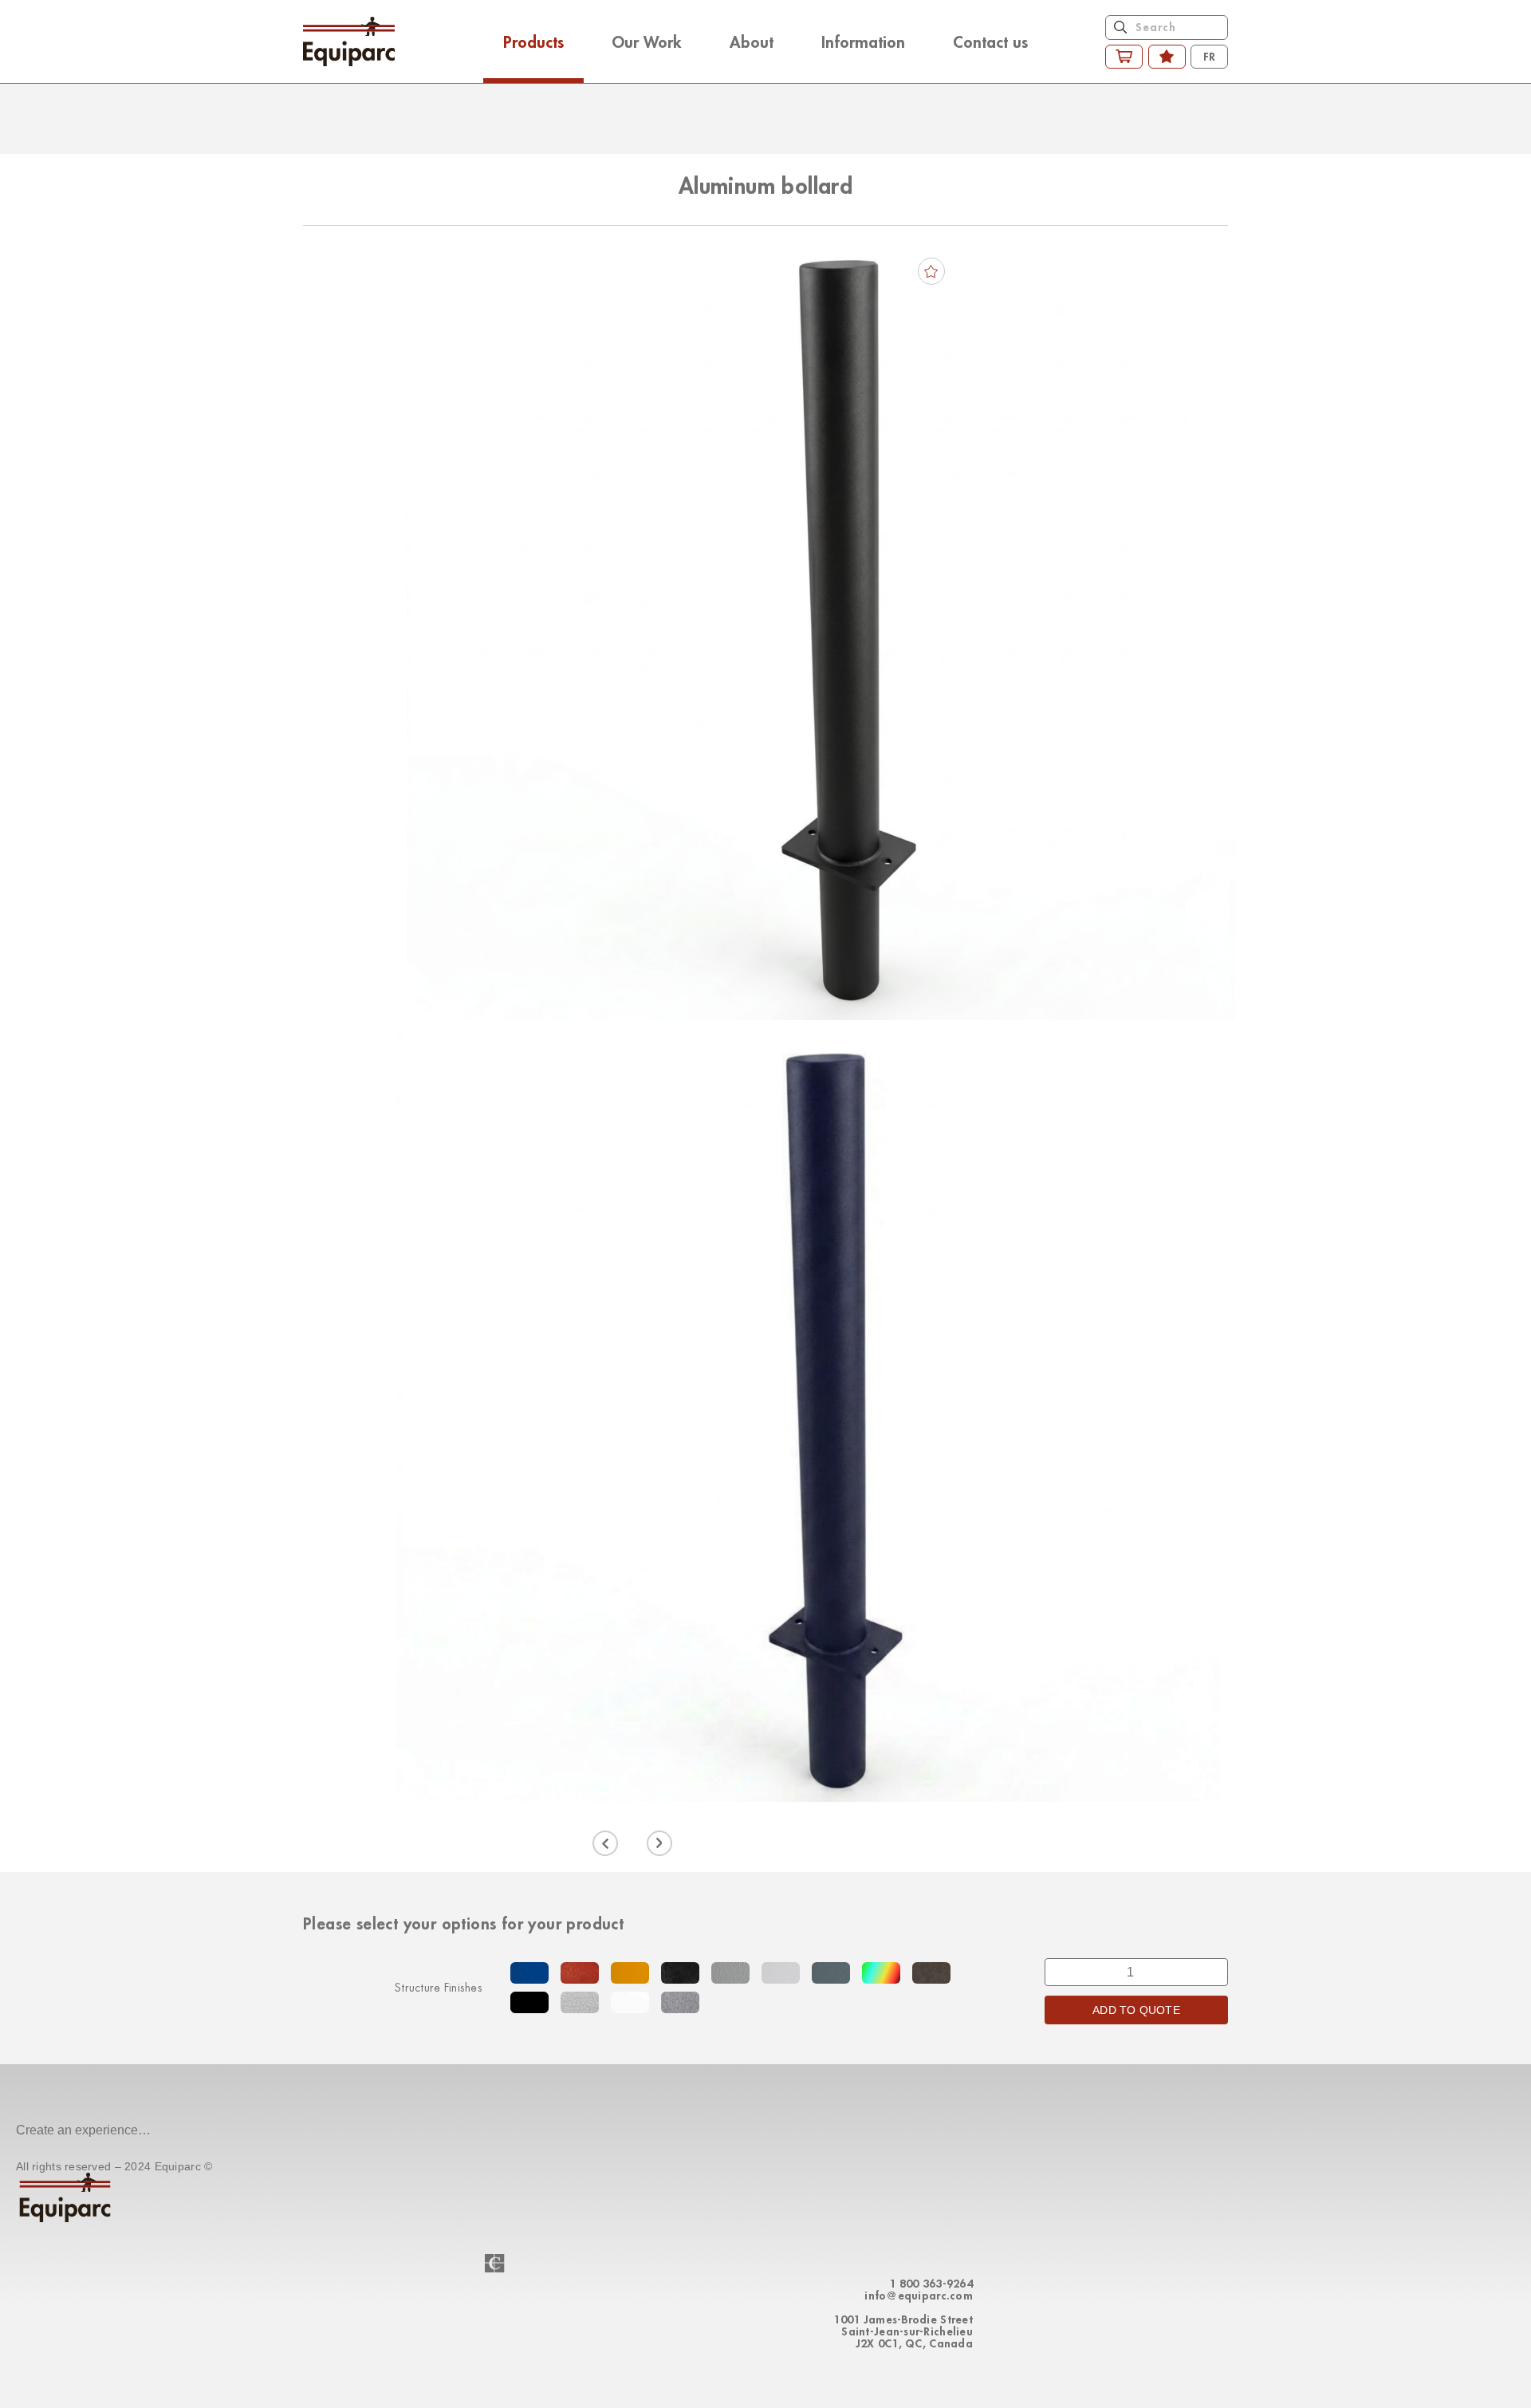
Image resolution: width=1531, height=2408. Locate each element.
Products (533, 41)
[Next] (659, 1843)
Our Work (647, 41)
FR (1209, 56)
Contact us (990, 41)
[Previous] (605, 1843)
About (752, 41)
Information (863, 41)
